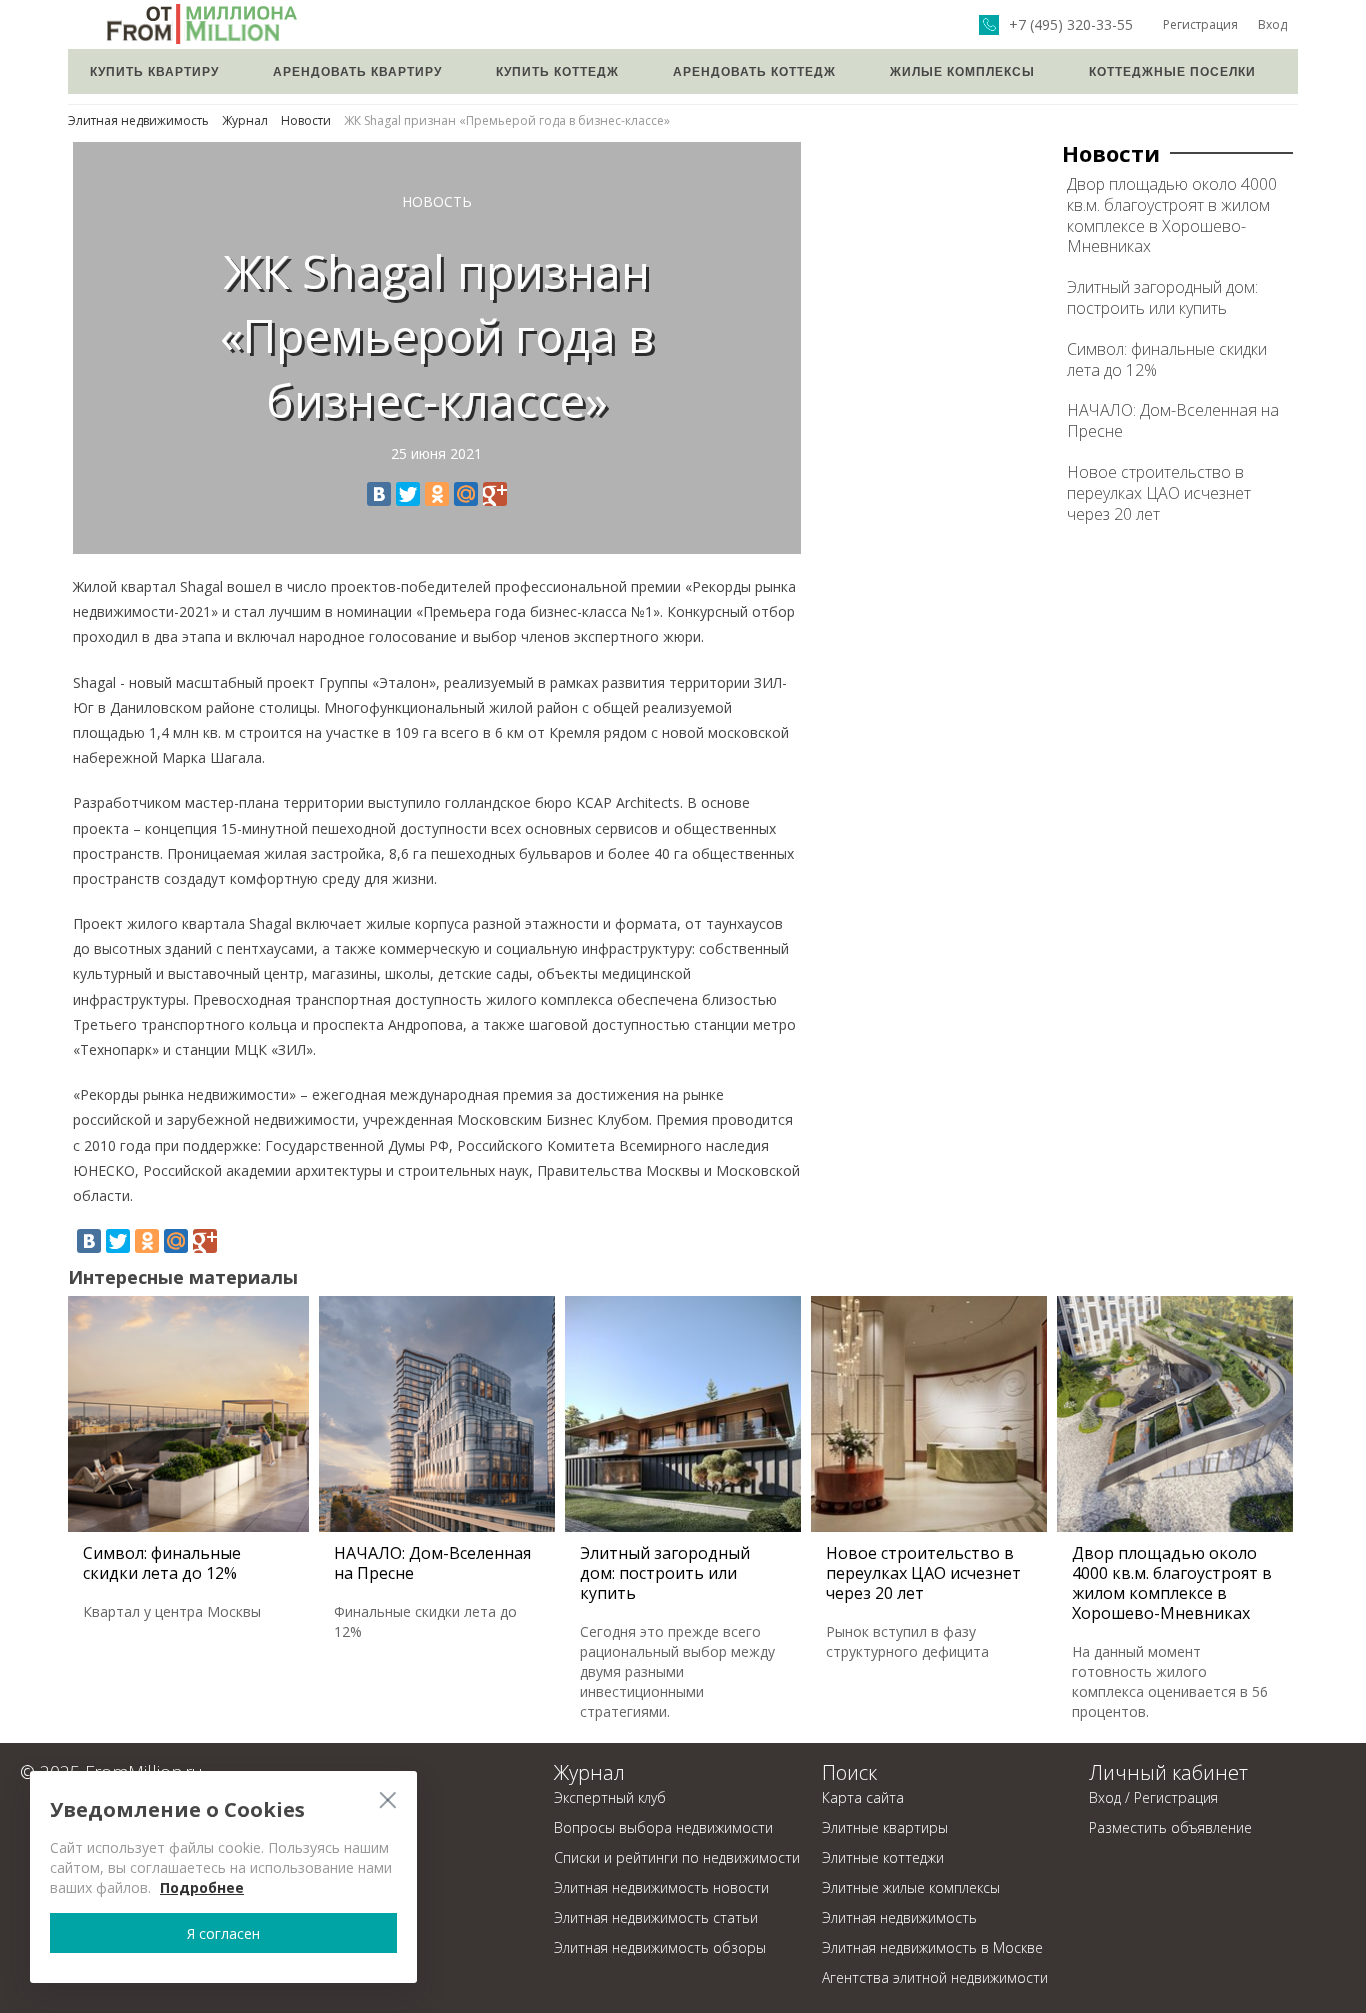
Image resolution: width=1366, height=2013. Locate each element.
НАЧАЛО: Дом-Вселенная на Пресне (1173, 420)
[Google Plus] (495, 494)
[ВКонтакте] (379, 494)
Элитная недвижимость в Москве (932, 1947)
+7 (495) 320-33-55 (1071, 25)
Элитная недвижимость (138, 120)
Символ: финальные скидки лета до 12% (1167, 359)
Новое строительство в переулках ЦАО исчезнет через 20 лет (1159, 493)
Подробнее (202, 1887)
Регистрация (1200, 24)
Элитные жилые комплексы (911, 1887)
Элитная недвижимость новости (661, 1887)
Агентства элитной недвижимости (935, 1977)
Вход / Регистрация (1153, 1797)
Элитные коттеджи (883, 1857)
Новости (306, 120)
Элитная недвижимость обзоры (660, 1947)
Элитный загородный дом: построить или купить (1162, 297)
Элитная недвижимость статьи (656, 1917)
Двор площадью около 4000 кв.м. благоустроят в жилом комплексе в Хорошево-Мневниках (1172, 215)
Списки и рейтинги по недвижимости (677, 1857)
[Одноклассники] (437, 494)
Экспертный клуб (610, 1797)
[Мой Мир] (466, 494)
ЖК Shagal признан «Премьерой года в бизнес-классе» (507, 120)
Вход (1272, 24)
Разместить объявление (1170, 1827)
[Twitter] (408, 494)
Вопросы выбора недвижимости (663, 1827)
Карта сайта (863, 1797)
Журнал (245, 120)
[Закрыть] (387, 1799)
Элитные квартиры (885, 1827)
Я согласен (223, 1933)
